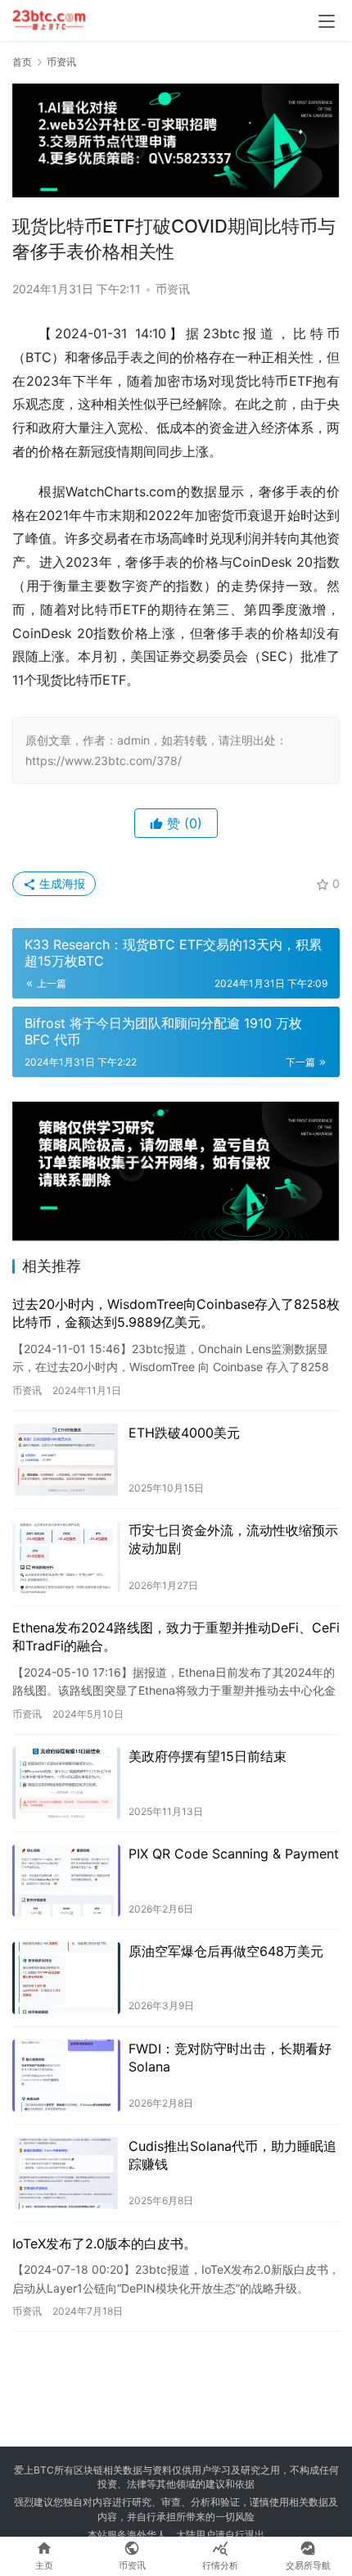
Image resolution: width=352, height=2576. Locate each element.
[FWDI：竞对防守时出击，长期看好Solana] (66, 2076)
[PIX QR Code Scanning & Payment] (66, 1881)
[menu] (327, 21)
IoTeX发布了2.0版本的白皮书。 (104, 2243)
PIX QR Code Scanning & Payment (234, 1854)
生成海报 (61, 883)
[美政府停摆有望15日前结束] (66, 1783)
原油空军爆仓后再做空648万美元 (226, 1951)
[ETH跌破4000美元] (66, 1460)
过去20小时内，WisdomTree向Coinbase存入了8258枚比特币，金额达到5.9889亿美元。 (176, 1313)
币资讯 (173, 289)
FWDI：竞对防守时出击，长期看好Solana (230, 2058)
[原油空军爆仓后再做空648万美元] (66, 1978)
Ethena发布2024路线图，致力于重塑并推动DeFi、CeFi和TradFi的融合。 (176, 1637)
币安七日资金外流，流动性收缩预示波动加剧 (233, 1539)
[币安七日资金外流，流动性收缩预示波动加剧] (66, 1557)
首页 (22, 62)
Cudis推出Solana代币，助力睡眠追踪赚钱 (232, 2155)
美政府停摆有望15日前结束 (208, 1756)
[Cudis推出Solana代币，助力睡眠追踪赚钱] (66, 2173)
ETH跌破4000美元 (184, 1433)
